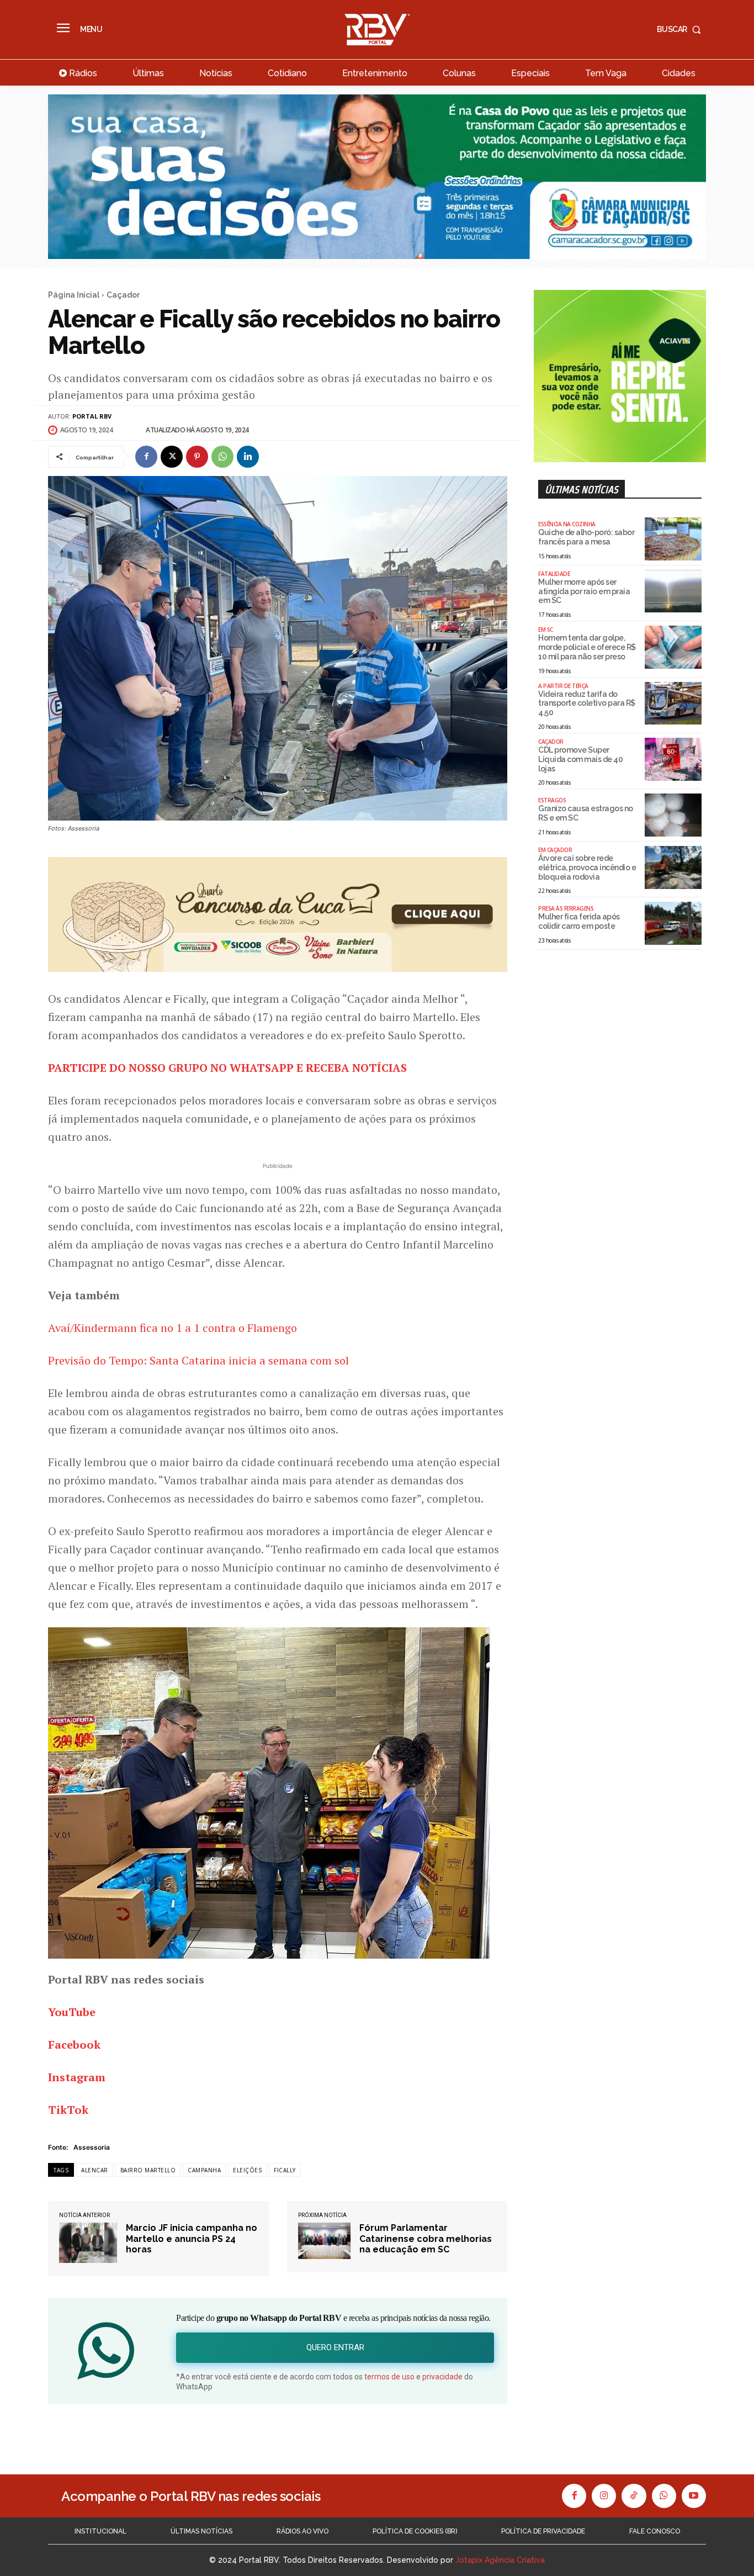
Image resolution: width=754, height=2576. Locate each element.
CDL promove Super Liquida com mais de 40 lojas (580, 759)
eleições (247, 2170)
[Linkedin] (248, 457)
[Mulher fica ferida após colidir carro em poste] (673, 923)
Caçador (123, 295)
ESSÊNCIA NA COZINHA (567, 524)
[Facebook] (146, 457)
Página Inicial (74, 295)
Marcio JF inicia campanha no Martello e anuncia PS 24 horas (192, 2238)
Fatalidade (554, 574)
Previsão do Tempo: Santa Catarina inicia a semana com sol (198, 1360)
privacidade (442, 2377)
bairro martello (148, 2170)
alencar (95, 2170)
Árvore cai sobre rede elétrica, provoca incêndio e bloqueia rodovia (587, 868)
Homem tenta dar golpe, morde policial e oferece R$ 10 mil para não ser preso (587, 647)
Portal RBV (92, 416)
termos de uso (389, 2377)
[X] (172, 457)
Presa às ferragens (566, 908)
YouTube (72, 2012)
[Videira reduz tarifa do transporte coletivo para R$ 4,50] (673, 703)
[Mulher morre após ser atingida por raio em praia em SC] (673, 591)
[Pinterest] (197, 457)
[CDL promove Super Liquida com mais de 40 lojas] (673, 759)
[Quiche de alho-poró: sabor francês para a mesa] (673, 539)
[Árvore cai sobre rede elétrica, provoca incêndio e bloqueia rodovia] (673, 868)
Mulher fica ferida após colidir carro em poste (579, 921)
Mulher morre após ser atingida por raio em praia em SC (584, 591)
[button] (681, 29)
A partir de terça (563, 686)
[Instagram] (604, 2496)
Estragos (552, 800)
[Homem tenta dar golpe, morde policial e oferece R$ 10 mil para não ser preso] (673, 647)
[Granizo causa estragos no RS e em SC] (673, 815)
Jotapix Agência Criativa (500, 2560)
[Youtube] (694, 2496)
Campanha (204, 2170)
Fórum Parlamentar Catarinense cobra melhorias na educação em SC (426, 2238)
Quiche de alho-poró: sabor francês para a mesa (586, 537)
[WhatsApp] (222, 457)
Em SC (546, 630)
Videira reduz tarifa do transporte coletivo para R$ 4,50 (587, 703)
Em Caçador (555, 850)
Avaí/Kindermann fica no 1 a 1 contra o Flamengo (172, 1328)
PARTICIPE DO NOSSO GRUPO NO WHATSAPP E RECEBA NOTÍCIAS (227, 1068)
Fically (285, 2170)
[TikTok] (634, 2496)
